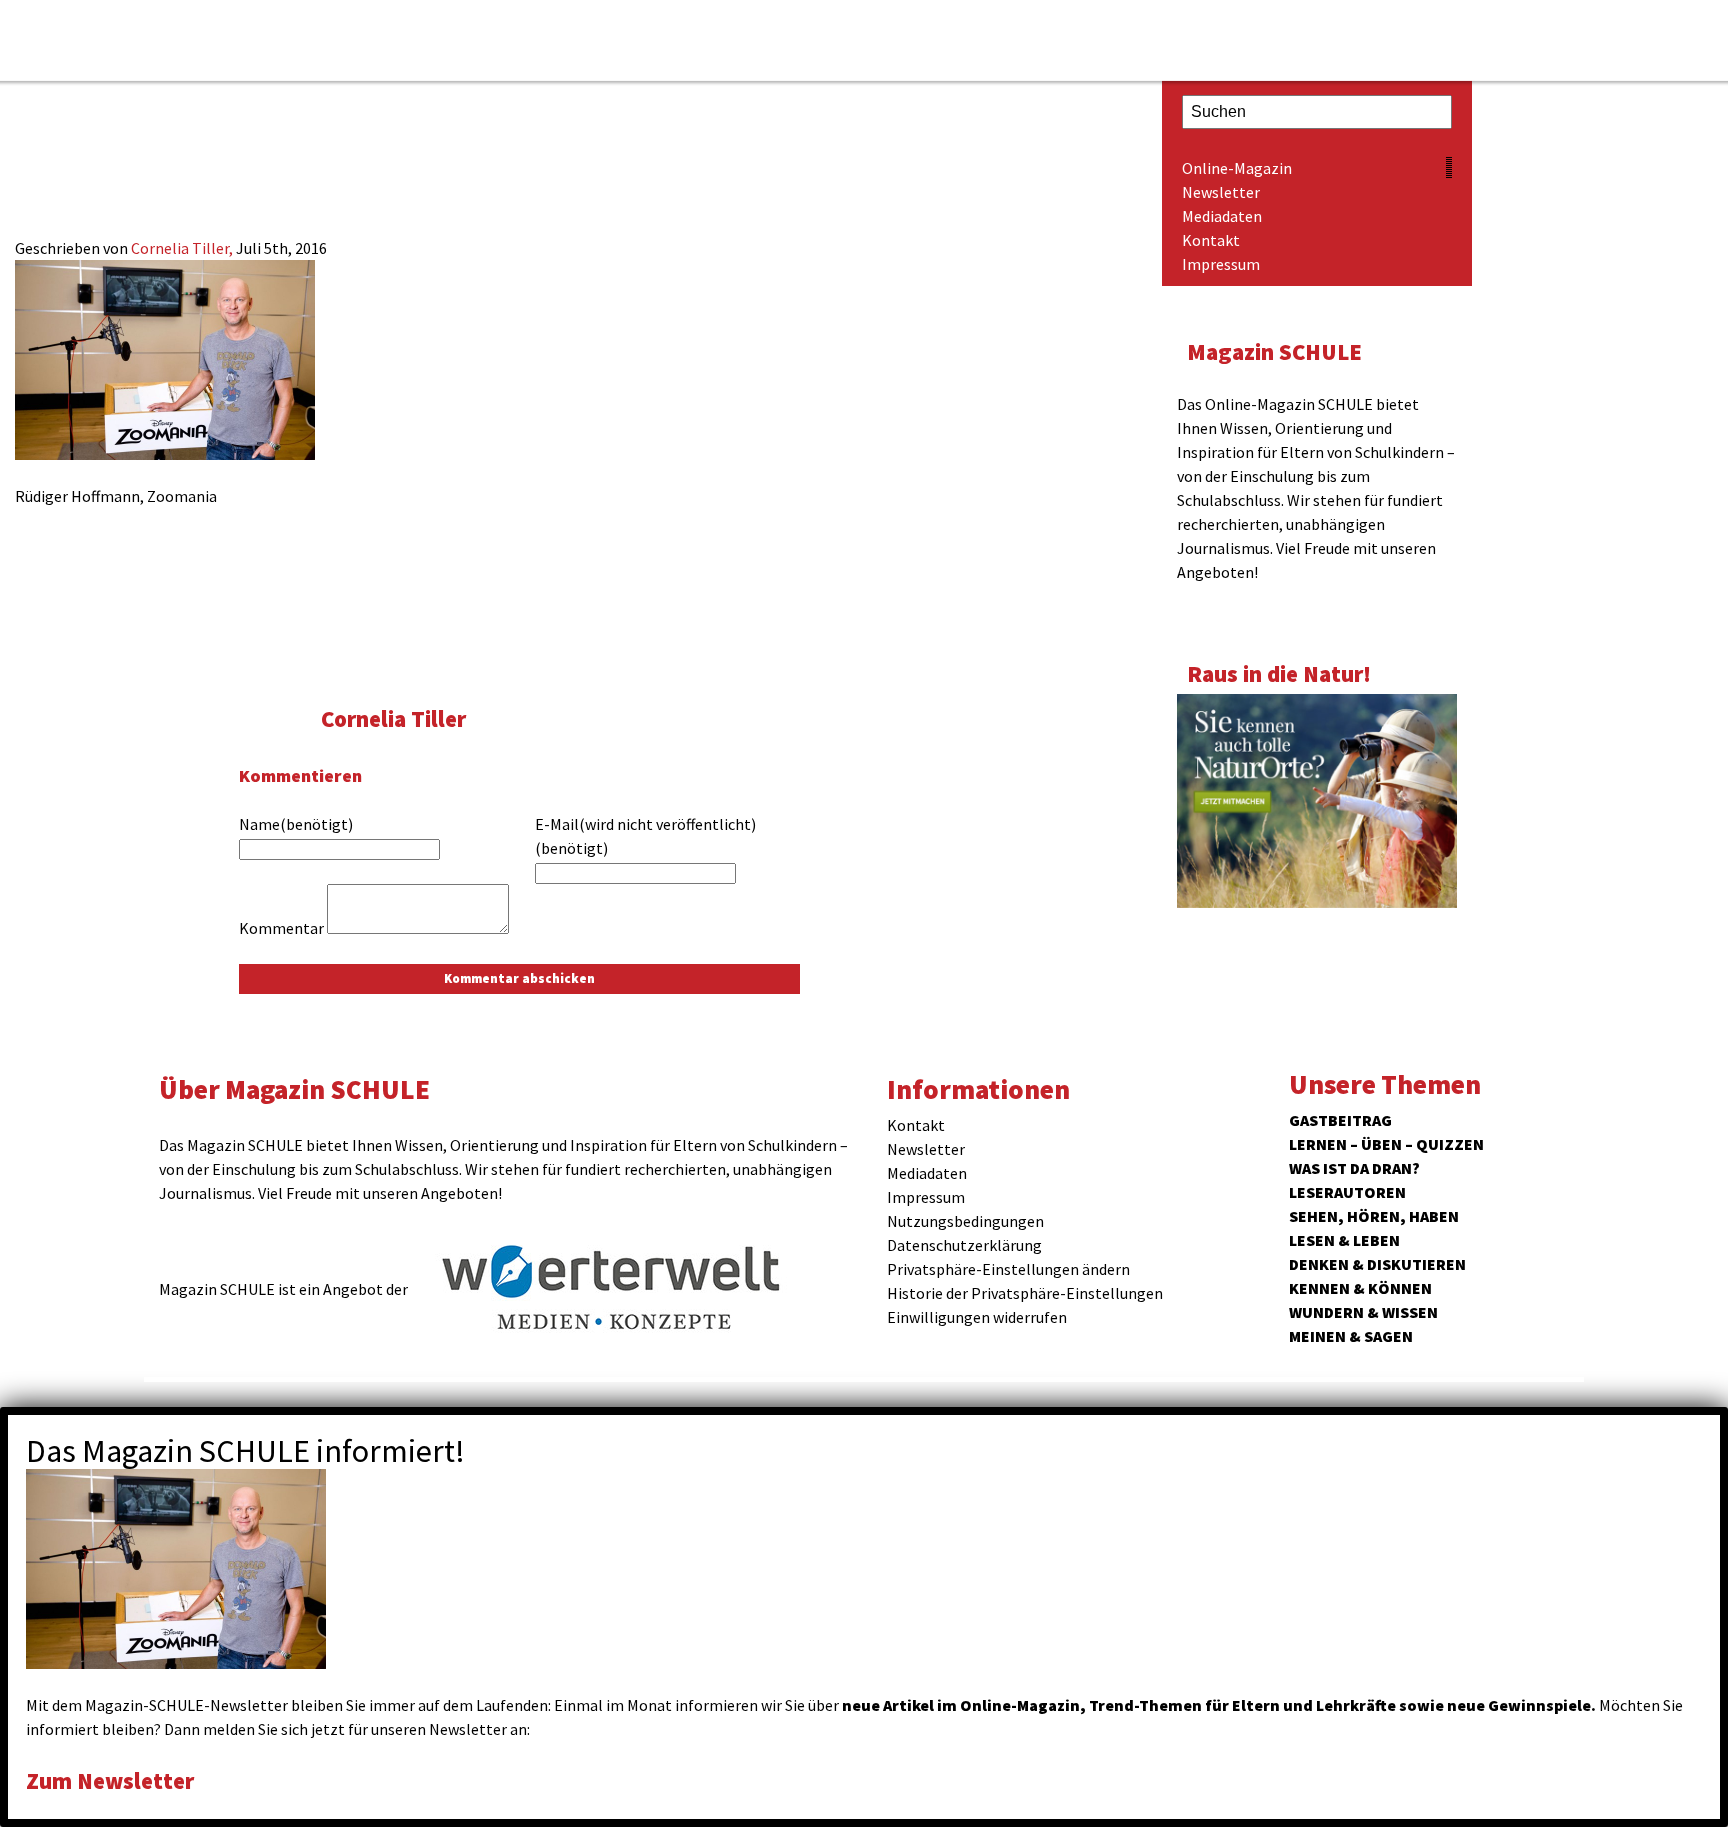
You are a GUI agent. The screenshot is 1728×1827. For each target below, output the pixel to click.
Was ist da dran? (1354, 1168)
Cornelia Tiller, (183, 248)
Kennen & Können (1360, 1288)
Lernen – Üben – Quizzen (1386, 1144)
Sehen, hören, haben (1374, 1216)
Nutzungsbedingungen (965, 1221)
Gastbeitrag (1340, 1120)
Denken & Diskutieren (1377, 1264)
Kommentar (281, 928)
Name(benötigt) (296, 824)
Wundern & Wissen (1363, 1312)
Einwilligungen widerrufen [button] (977, 1317)
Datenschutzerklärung (964, 1245)
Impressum (1221, 264)
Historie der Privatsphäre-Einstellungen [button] (1025, 1293)
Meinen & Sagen (1351, 1336)
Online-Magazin (1237, 168)
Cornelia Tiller (393, 718)
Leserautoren (1347, 1192)
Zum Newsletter (110, 1780)
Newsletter (1221, 192)
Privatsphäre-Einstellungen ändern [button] (1008, 1269)
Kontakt (1211, 240)
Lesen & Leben (1344, 1240)
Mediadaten (1222, 216)
